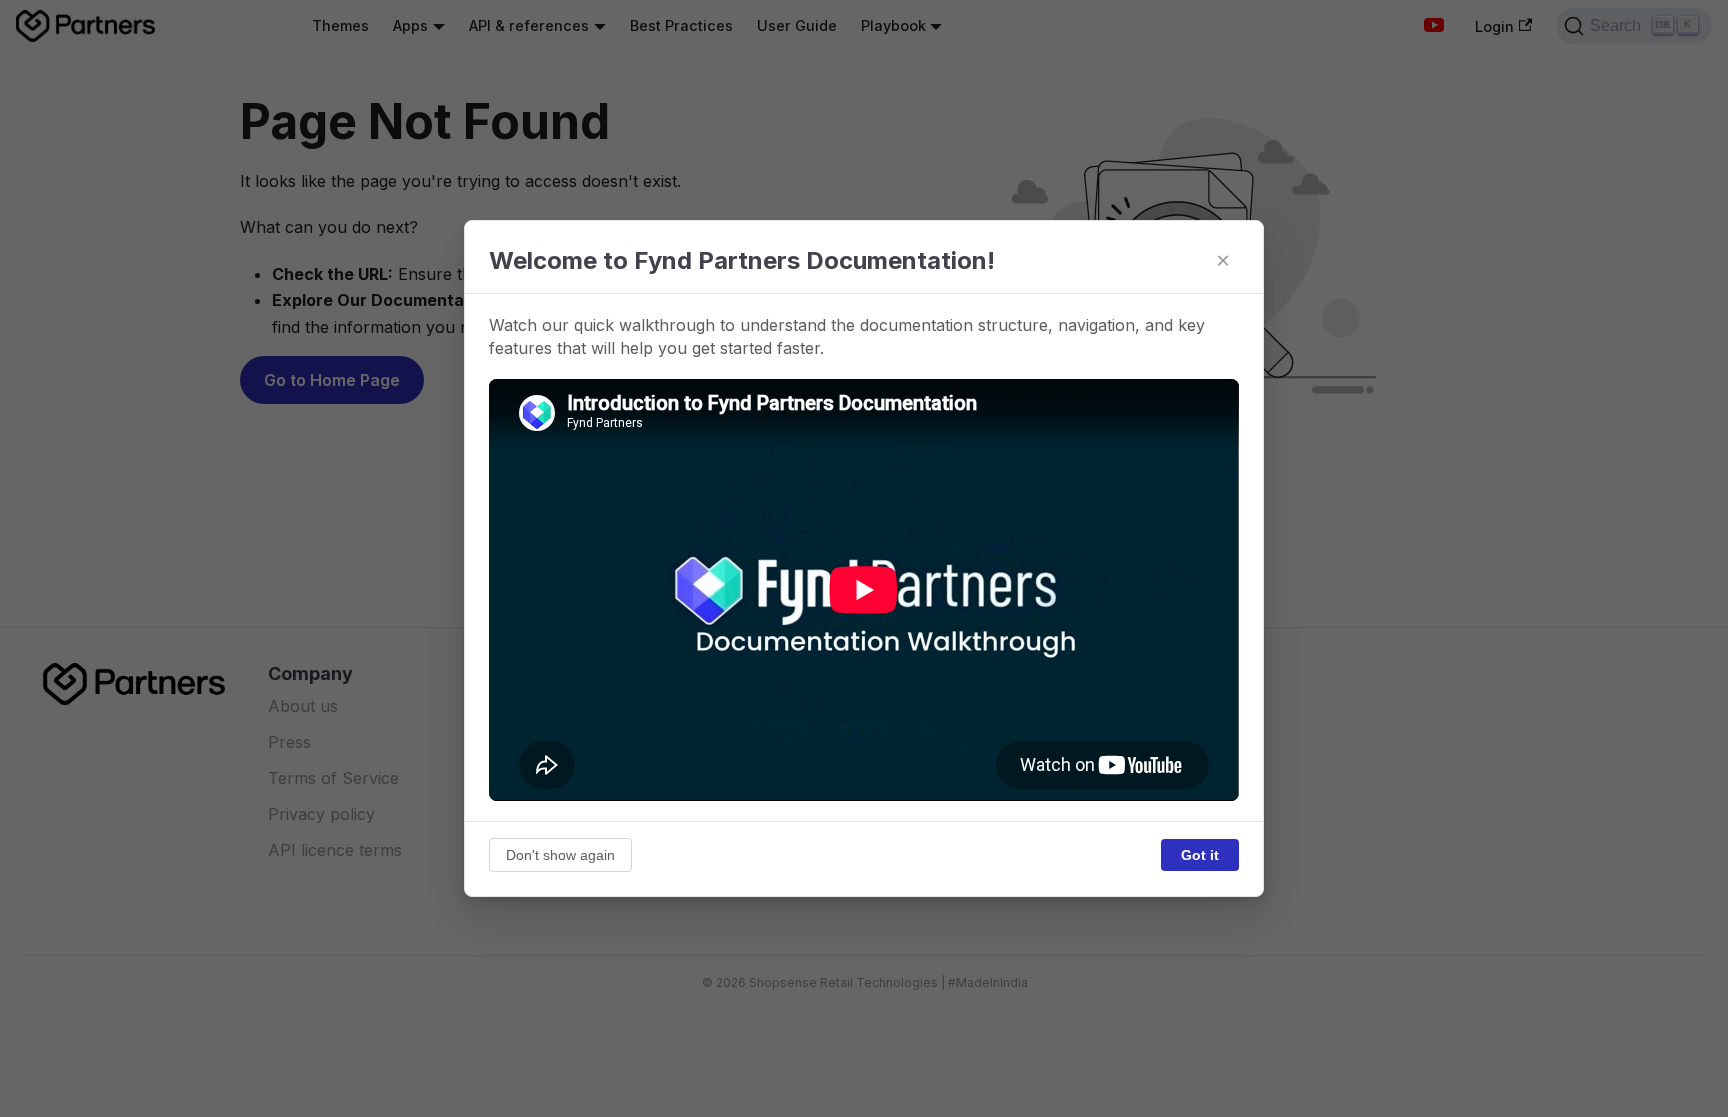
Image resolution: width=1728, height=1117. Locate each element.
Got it (1200, 855)
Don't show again (560, 855)
